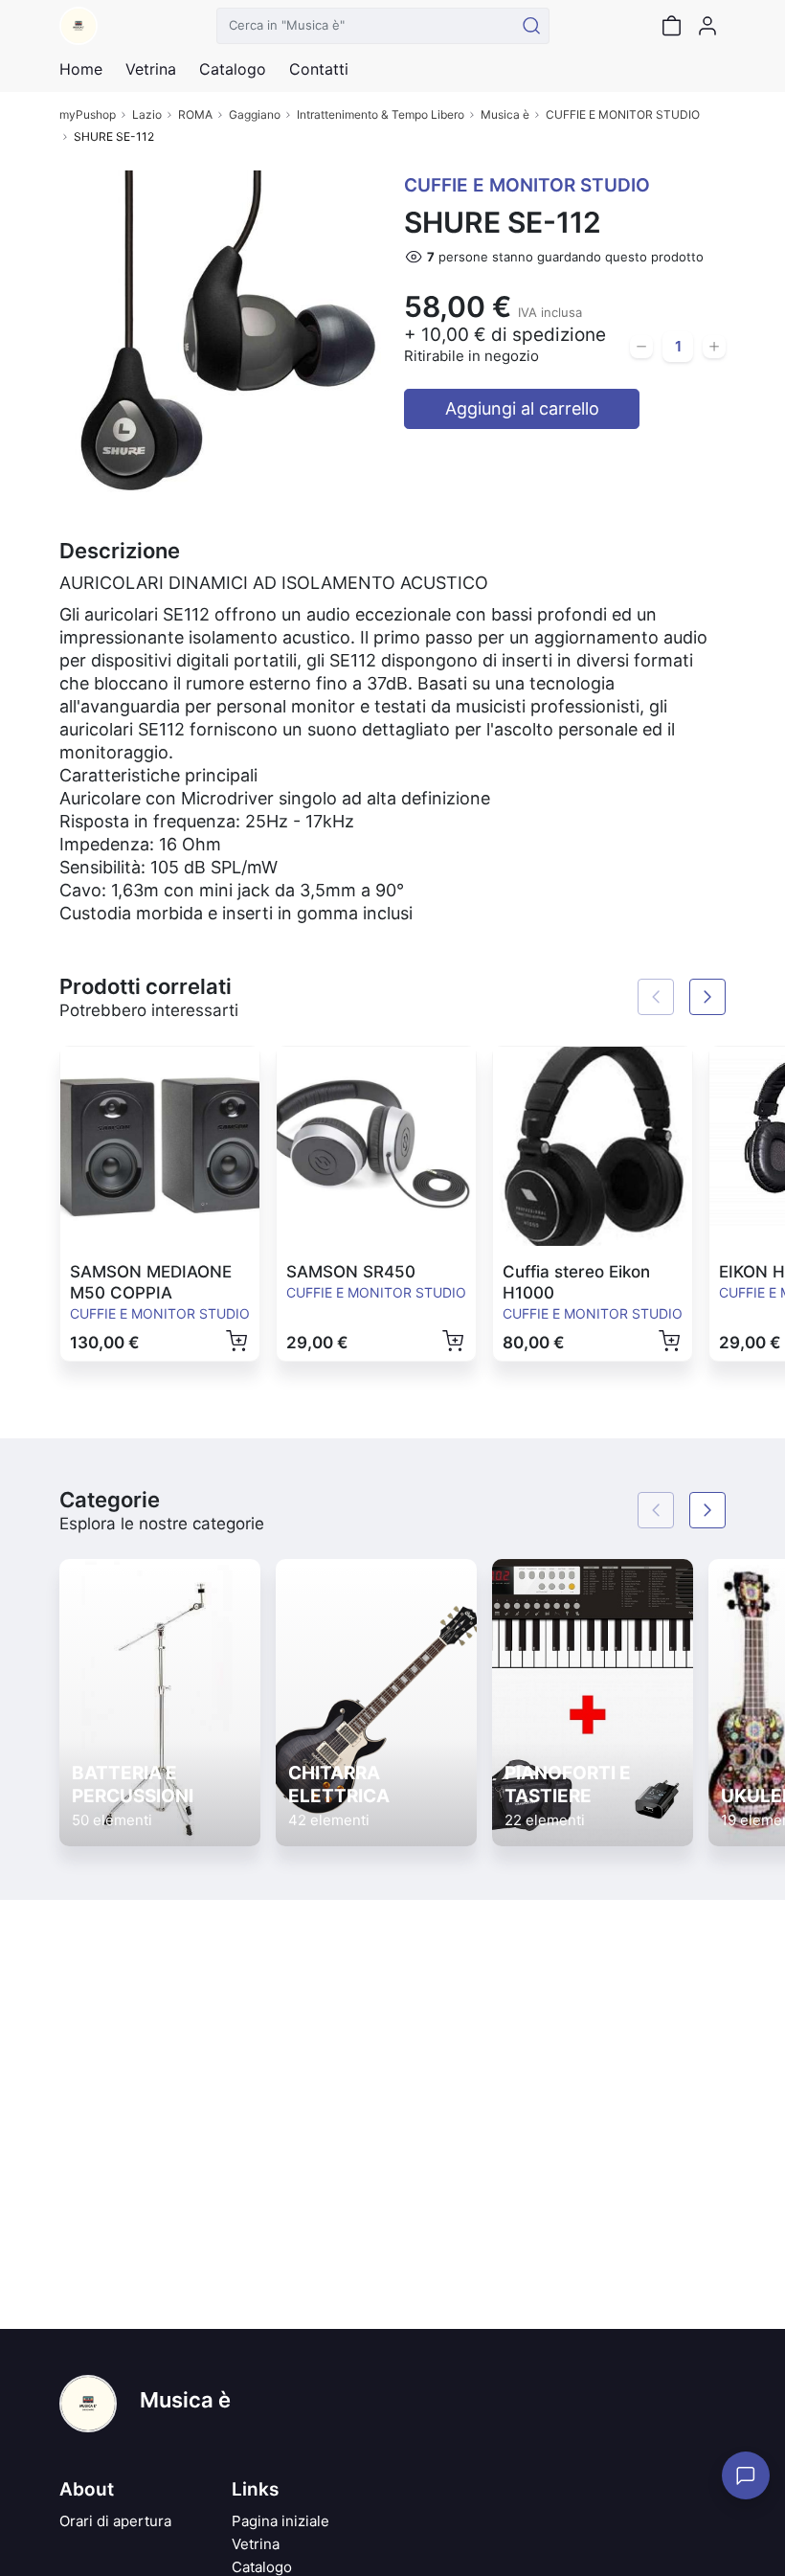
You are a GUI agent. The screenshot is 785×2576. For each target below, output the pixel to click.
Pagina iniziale (280, 2521)
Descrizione (120, 551)
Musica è (505, 114)
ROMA (195, 114)
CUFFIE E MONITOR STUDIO (623, 114)
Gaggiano (255, 114)
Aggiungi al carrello (522, 408)
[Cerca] (531, 26)
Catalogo (233, 69)
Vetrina (256, 2544)
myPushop (88, 114)
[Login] (707, 26)
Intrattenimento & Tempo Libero (381, 114)
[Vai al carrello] (671, 26)
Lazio (147, 114)
